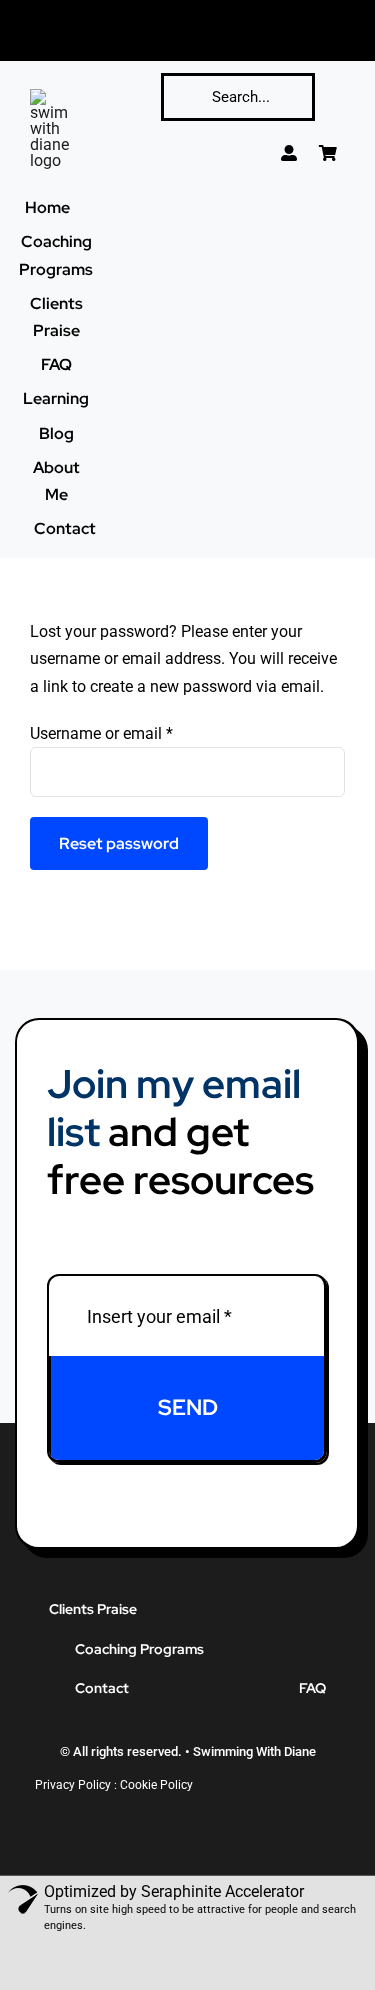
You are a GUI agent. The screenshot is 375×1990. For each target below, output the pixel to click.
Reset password (119, 843)
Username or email (101, 733)
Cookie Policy (156, 1785)
